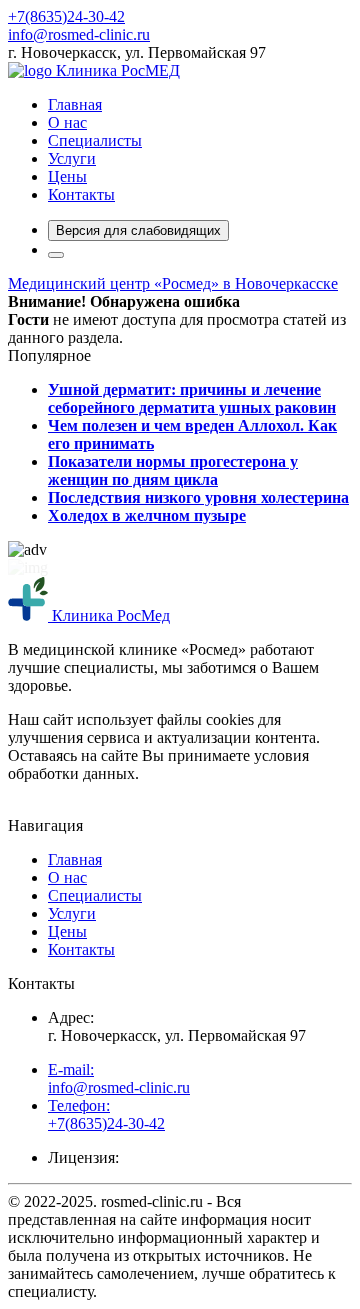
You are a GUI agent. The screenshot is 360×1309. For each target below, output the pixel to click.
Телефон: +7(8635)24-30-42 (106, 1114)
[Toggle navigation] (56, 255)
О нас (67, 122)
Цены (67, 176)
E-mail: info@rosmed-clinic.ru (119, 1078)
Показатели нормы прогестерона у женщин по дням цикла (173, 470)
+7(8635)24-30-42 (66, 16)
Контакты (81, 194)
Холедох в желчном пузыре (147, 515)
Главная (75, 104)
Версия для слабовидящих (138, 230)
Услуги (72, 158)
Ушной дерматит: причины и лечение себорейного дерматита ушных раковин (192, 398)
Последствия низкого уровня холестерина (198, 497)
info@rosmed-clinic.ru (79, 34)
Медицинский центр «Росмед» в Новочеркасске (173, 283)
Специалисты (95, 140)
